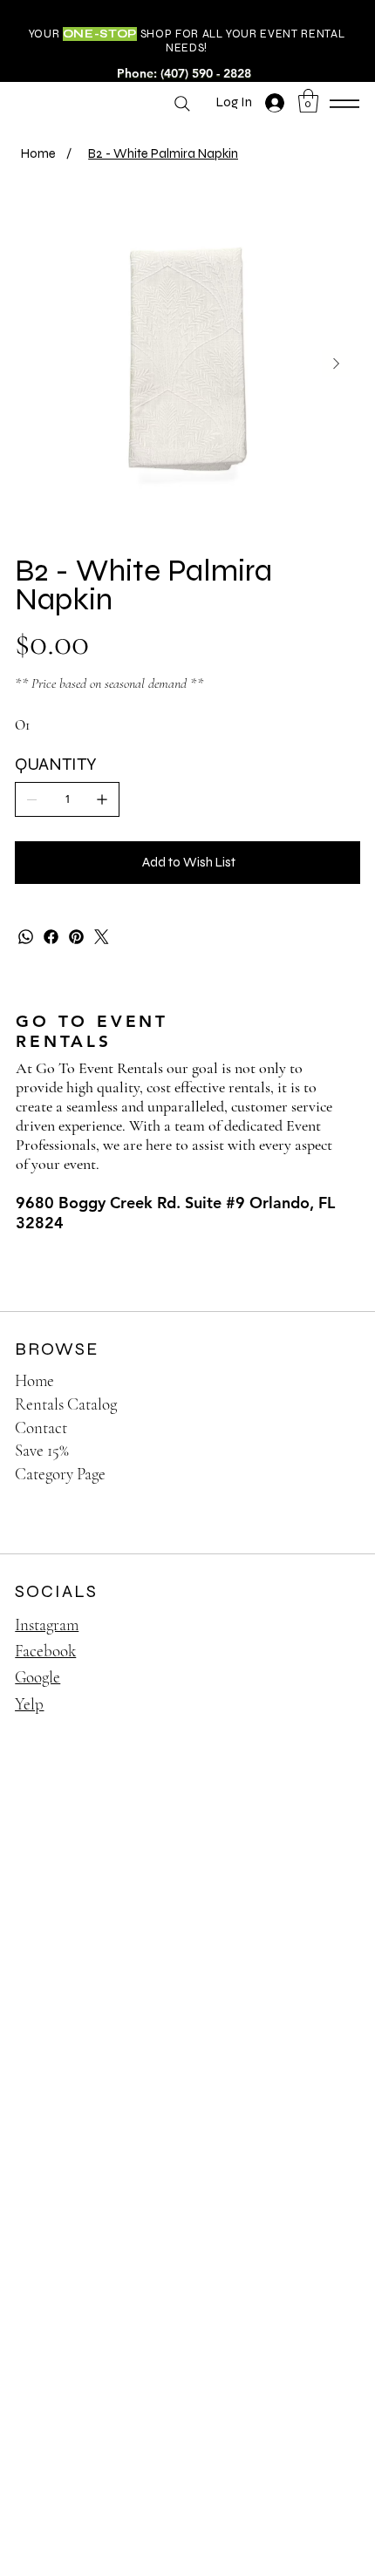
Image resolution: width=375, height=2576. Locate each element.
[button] (308, 101)
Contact (41, 1427)
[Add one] (102, 799)
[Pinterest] (76, 937)
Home (34, 1380)
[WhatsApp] (26, 937)
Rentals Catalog (66, 1404)
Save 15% (42, 1450)
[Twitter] (102, 937)
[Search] (182, 104)
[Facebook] (51, 937)
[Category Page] (329, 1475)
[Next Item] (336, 364)
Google (37, 1677)
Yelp (29, 1704)
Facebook (45, 1651)
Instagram (47, 1624)
